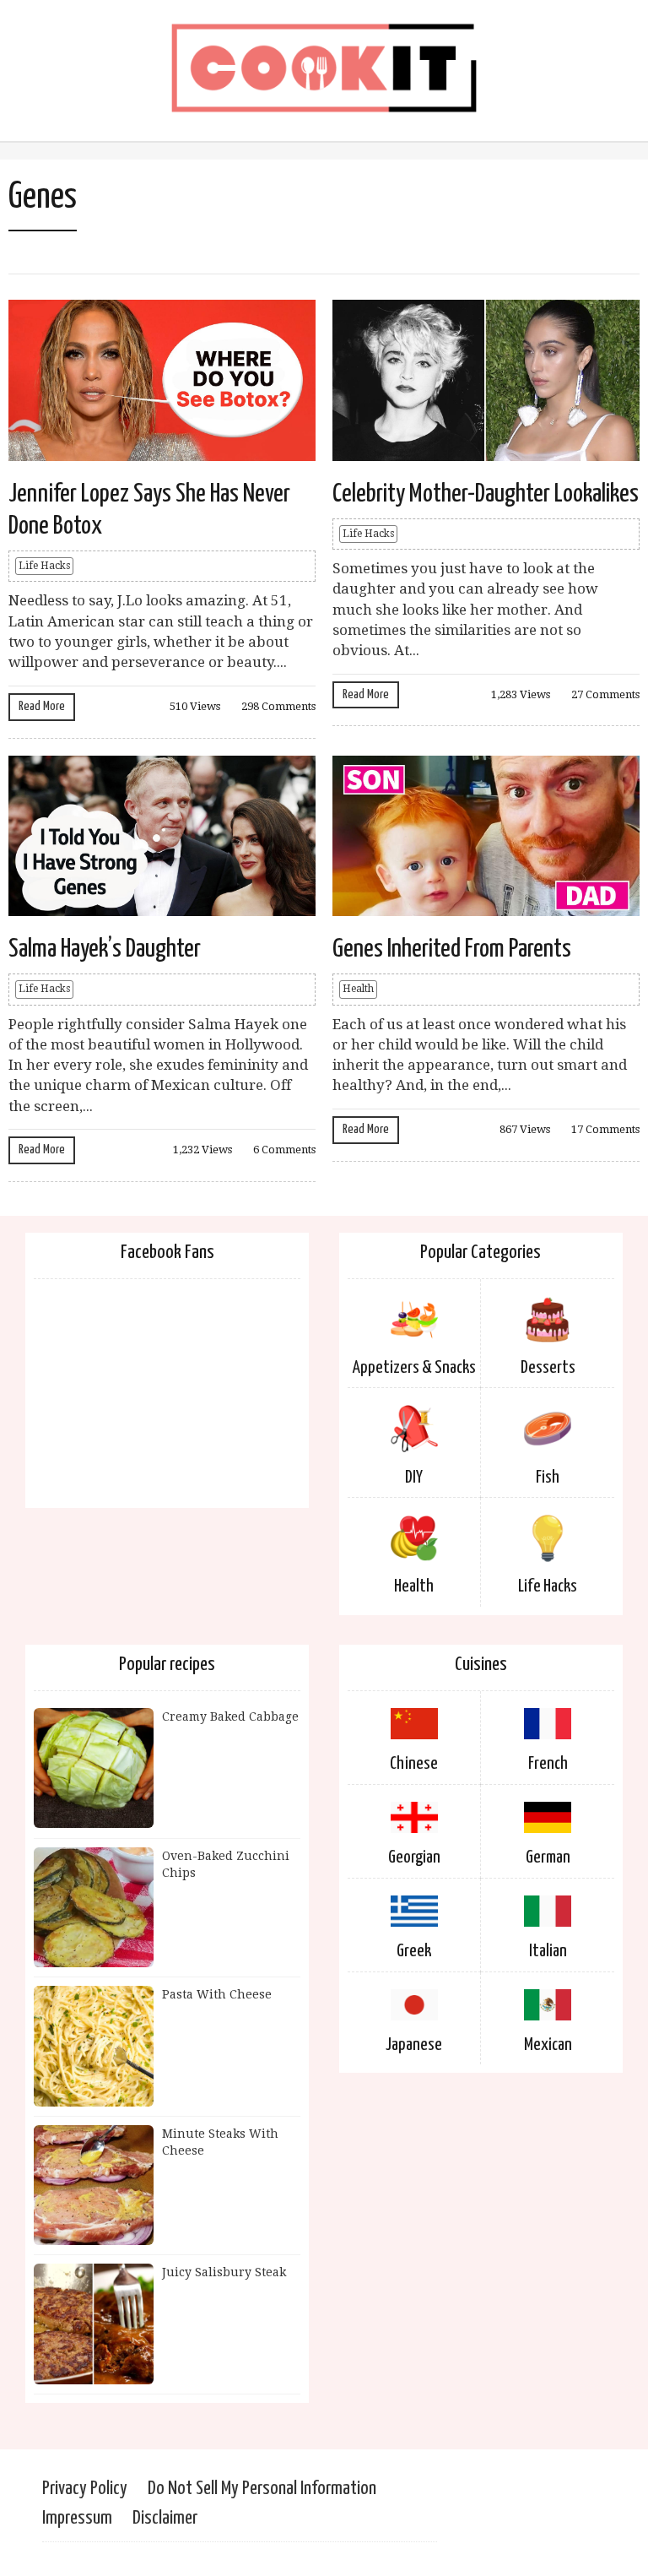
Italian (548, 1951)
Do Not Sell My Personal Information (262, 2489)
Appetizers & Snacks (414, 1368)
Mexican (548, 2045)
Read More (42, 706)
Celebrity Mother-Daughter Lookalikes (486, 494)
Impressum (77, 2518)
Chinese (414, 1764)
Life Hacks (44, 566)
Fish (548, 1478)
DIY (414, 1478)
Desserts (548, 1368)
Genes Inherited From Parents (452, 949)
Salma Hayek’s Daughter (105, 949)
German (548, 1857)
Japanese (414, 2045)
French (548, 1764)
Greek (414, 1951)
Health (358, 989)
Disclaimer (165, 2518)
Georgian (414, 1857)
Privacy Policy (85, 2489)
